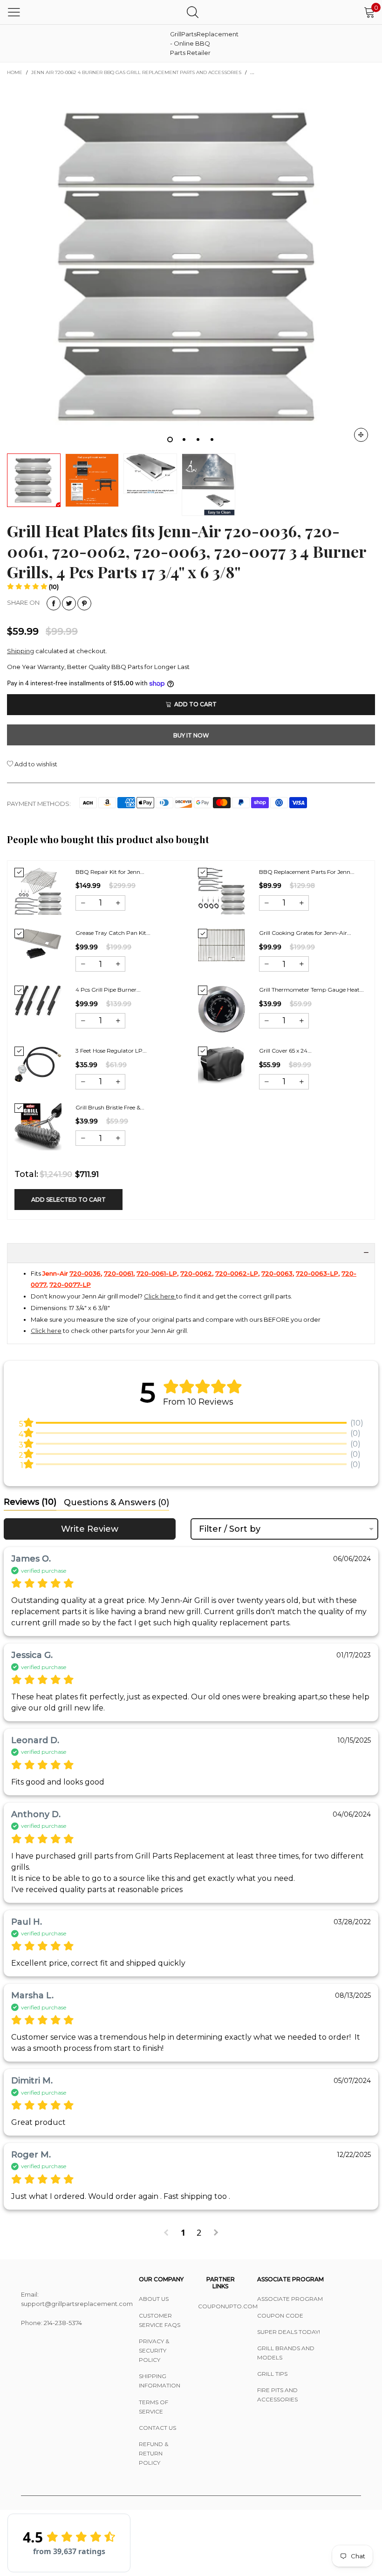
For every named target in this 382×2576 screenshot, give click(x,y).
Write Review (90, 1529)
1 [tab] (170, 439)
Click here (160, 1296)
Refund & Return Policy (153, 2453)
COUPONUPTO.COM (221, 2306)
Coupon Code (280, 2316)
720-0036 (85, 1273)
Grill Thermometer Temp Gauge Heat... (311, 990)
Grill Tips (272, 2374)
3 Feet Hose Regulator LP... (111, 1051)
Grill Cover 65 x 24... (285, 1051)
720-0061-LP (157, 1273)
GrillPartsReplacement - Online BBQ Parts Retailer (193, 43)
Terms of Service (153, 2407)
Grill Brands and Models (286, 2353)
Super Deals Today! (289, 2332)
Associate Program (290, 2299)
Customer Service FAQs (160, 2320)
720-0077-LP (70, 1285)
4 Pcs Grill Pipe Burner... (108, 990)
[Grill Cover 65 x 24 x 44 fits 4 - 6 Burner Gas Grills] (222, 1065)
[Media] (361, 435)
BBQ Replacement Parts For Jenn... (307, 872)
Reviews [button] (30, 1502)
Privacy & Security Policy (154, 2350)
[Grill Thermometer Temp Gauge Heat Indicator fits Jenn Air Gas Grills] (222, 1009)
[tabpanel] (191, 265)
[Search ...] (193, 12)
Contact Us (157, 2428)
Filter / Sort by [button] (230, 1529)
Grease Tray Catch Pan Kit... (113, 933)
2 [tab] (184, 439)
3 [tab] (198, 439)
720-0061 (119, 1273)
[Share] (54, 603)
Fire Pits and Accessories (277, 2395)
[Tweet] (69, 603)
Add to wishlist (35, 764)
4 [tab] (212, 439)
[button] (33, 587)
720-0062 (196, 1273)
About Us (154, 2299)
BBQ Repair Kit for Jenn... (110, 872)
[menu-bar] (14, 12)
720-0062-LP (237, 1273)
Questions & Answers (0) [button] (116, 1502)
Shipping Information (160, 2381)
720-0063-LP (317, 1273)
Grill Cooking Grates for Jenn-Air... (305, 933)
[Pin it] (84, 603)
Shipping (20, 651)
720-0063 (277, 1273)
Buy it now (191, 735)
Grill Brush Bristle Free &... (110, 1107)
